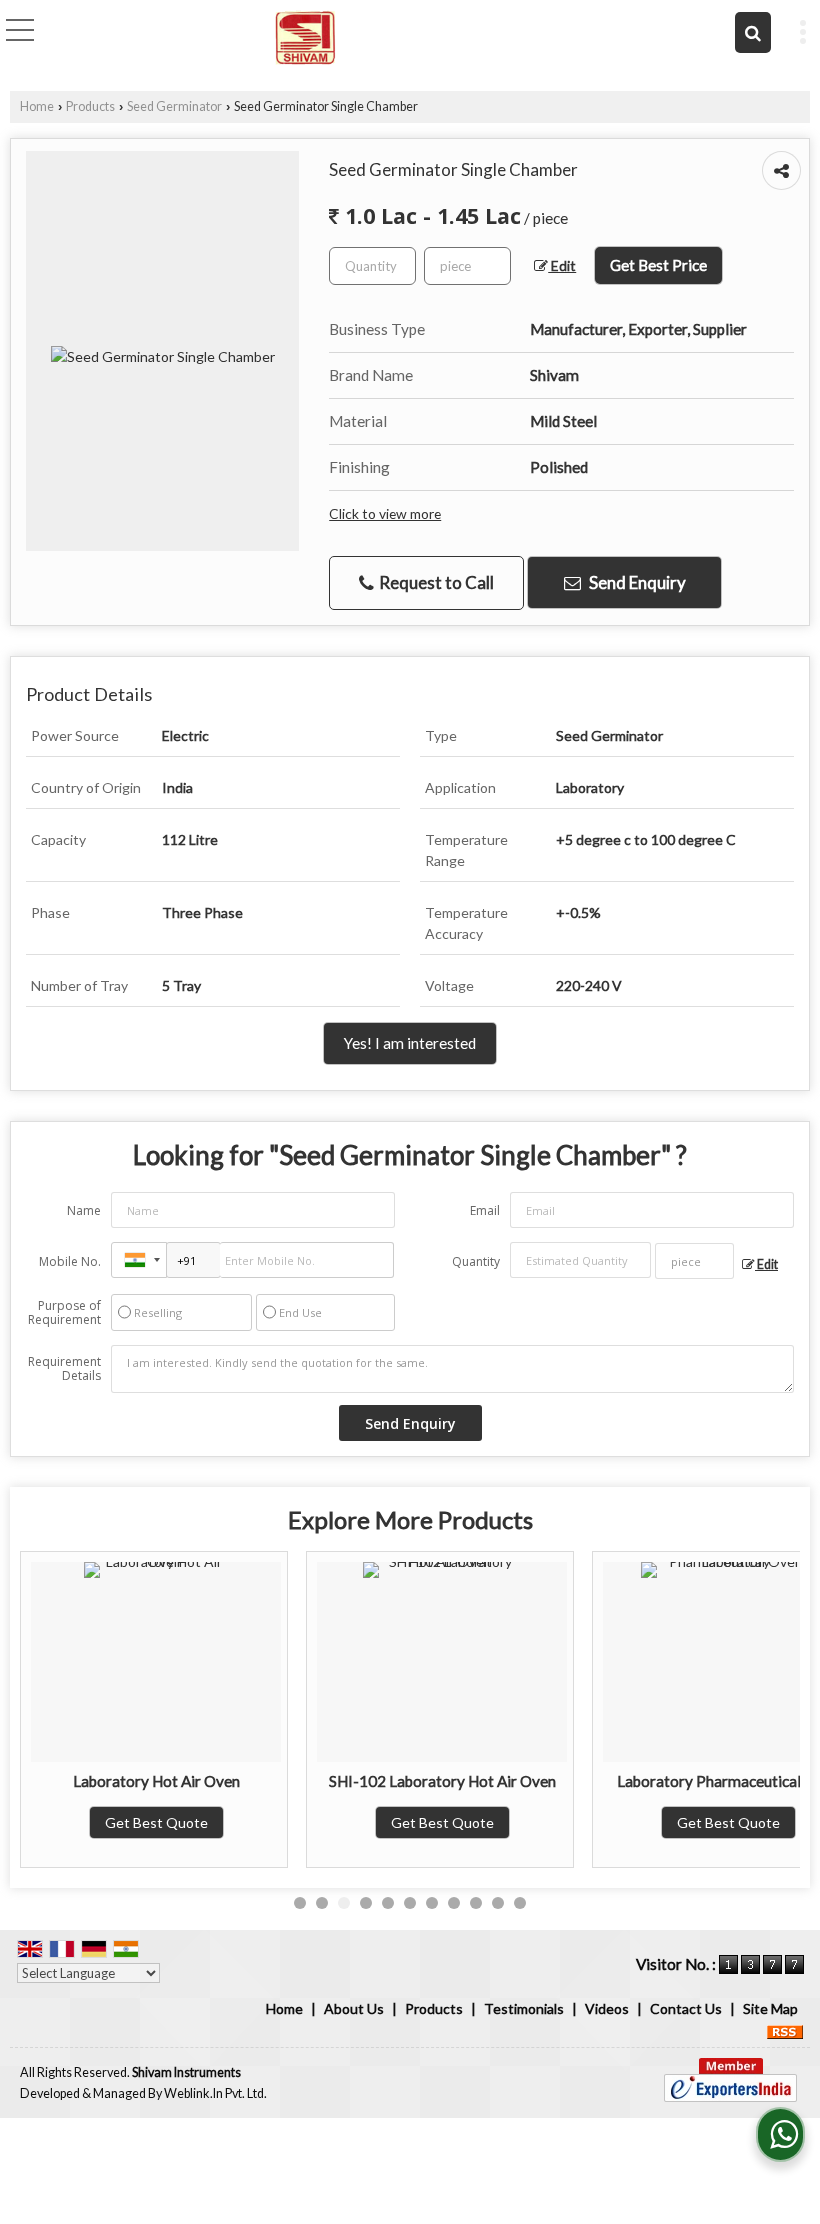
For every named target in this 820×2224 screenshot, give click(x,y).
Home (37, 106)
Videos (607, 2008)
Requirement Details (64, 1369)
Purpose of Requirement (64, 1313)
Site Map (770, 2008)
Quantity (476, 1261)
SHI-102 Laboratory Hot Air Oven (442, 1781)
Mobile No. (70, 1261)
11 (520, 1903)
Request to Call (435, 582)
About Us (354, 2008)
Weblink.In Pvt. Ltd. (215, 2093)
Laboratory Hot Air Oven (156, 1781)
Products (90, 106)
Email (485, 1210)
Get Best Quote (156, 1822)
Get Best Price (658, 265)
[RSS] (785, 2029)
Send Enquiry (636, 582)
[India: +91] (139, 1260)
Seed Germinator (174, 106)
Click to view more (385, 513)
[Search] (753, 32)
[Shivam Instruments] (306, 35)
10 (498, 1903)
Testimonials (524, 2008)
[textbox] (467, 266)
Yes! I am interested (410, 1043)
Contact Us (686, 2008)
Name (84, 1210)
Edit (562, 265)
